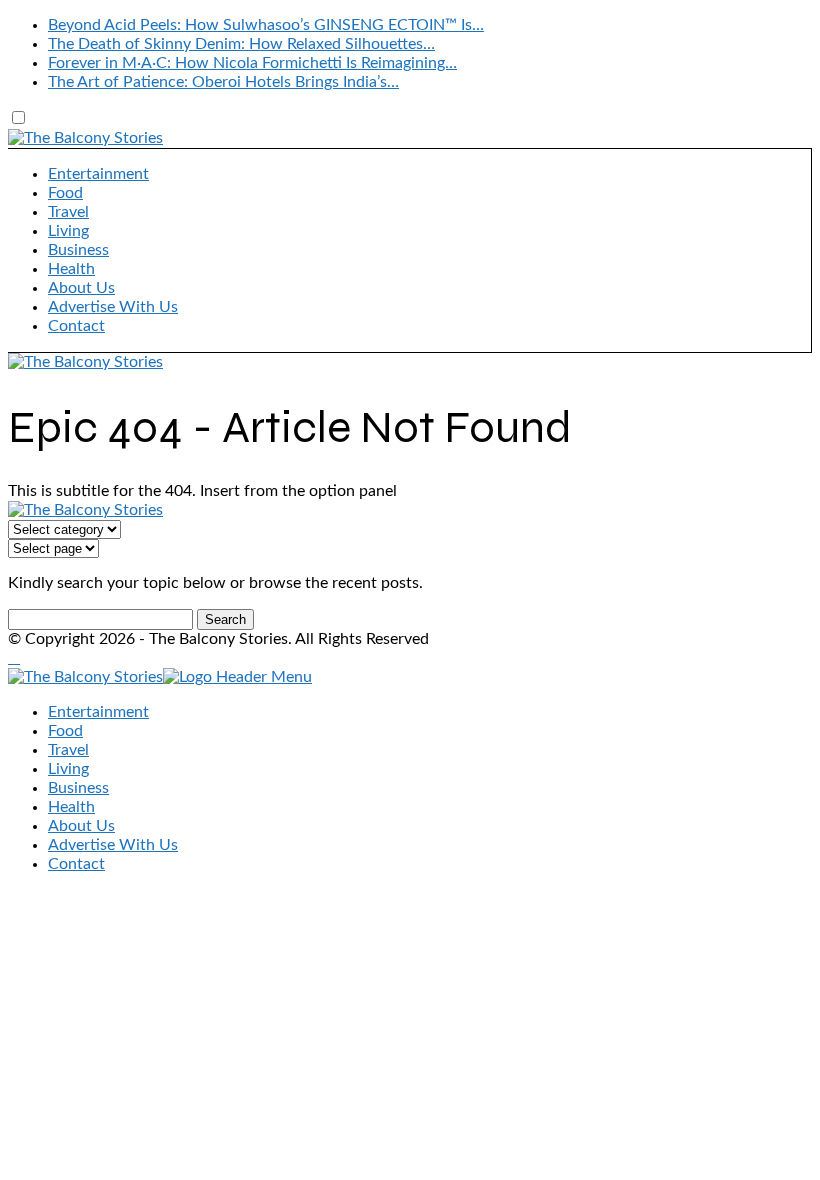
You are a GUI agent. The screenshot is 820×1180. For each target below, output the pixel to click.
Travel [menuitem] (68, 750)
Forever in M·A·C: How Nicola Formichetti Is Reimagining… (252, 63)
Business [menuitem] (78, 788)
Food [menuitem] (65, 731)
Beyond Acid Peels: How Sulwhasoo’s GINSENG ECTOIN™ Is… (266, 25)
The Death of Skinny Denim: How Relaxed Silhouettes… (241, 44)
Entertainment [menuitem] (98, 712)
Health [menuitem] (71, 807)
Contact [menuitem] (76, 864)
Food (65, 193)
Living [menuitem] (68, 769)
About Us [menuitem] (81, 826)
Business (78, 250)
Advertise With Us (113, 307)
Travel (68, 212)
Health (71, 269)
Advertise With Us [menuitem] (113, 845)
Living (68, 231)
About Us (81, 288)
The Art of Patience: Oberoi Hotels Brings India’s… (223, 82)
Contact (76, 326)
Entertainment (98, 174)
